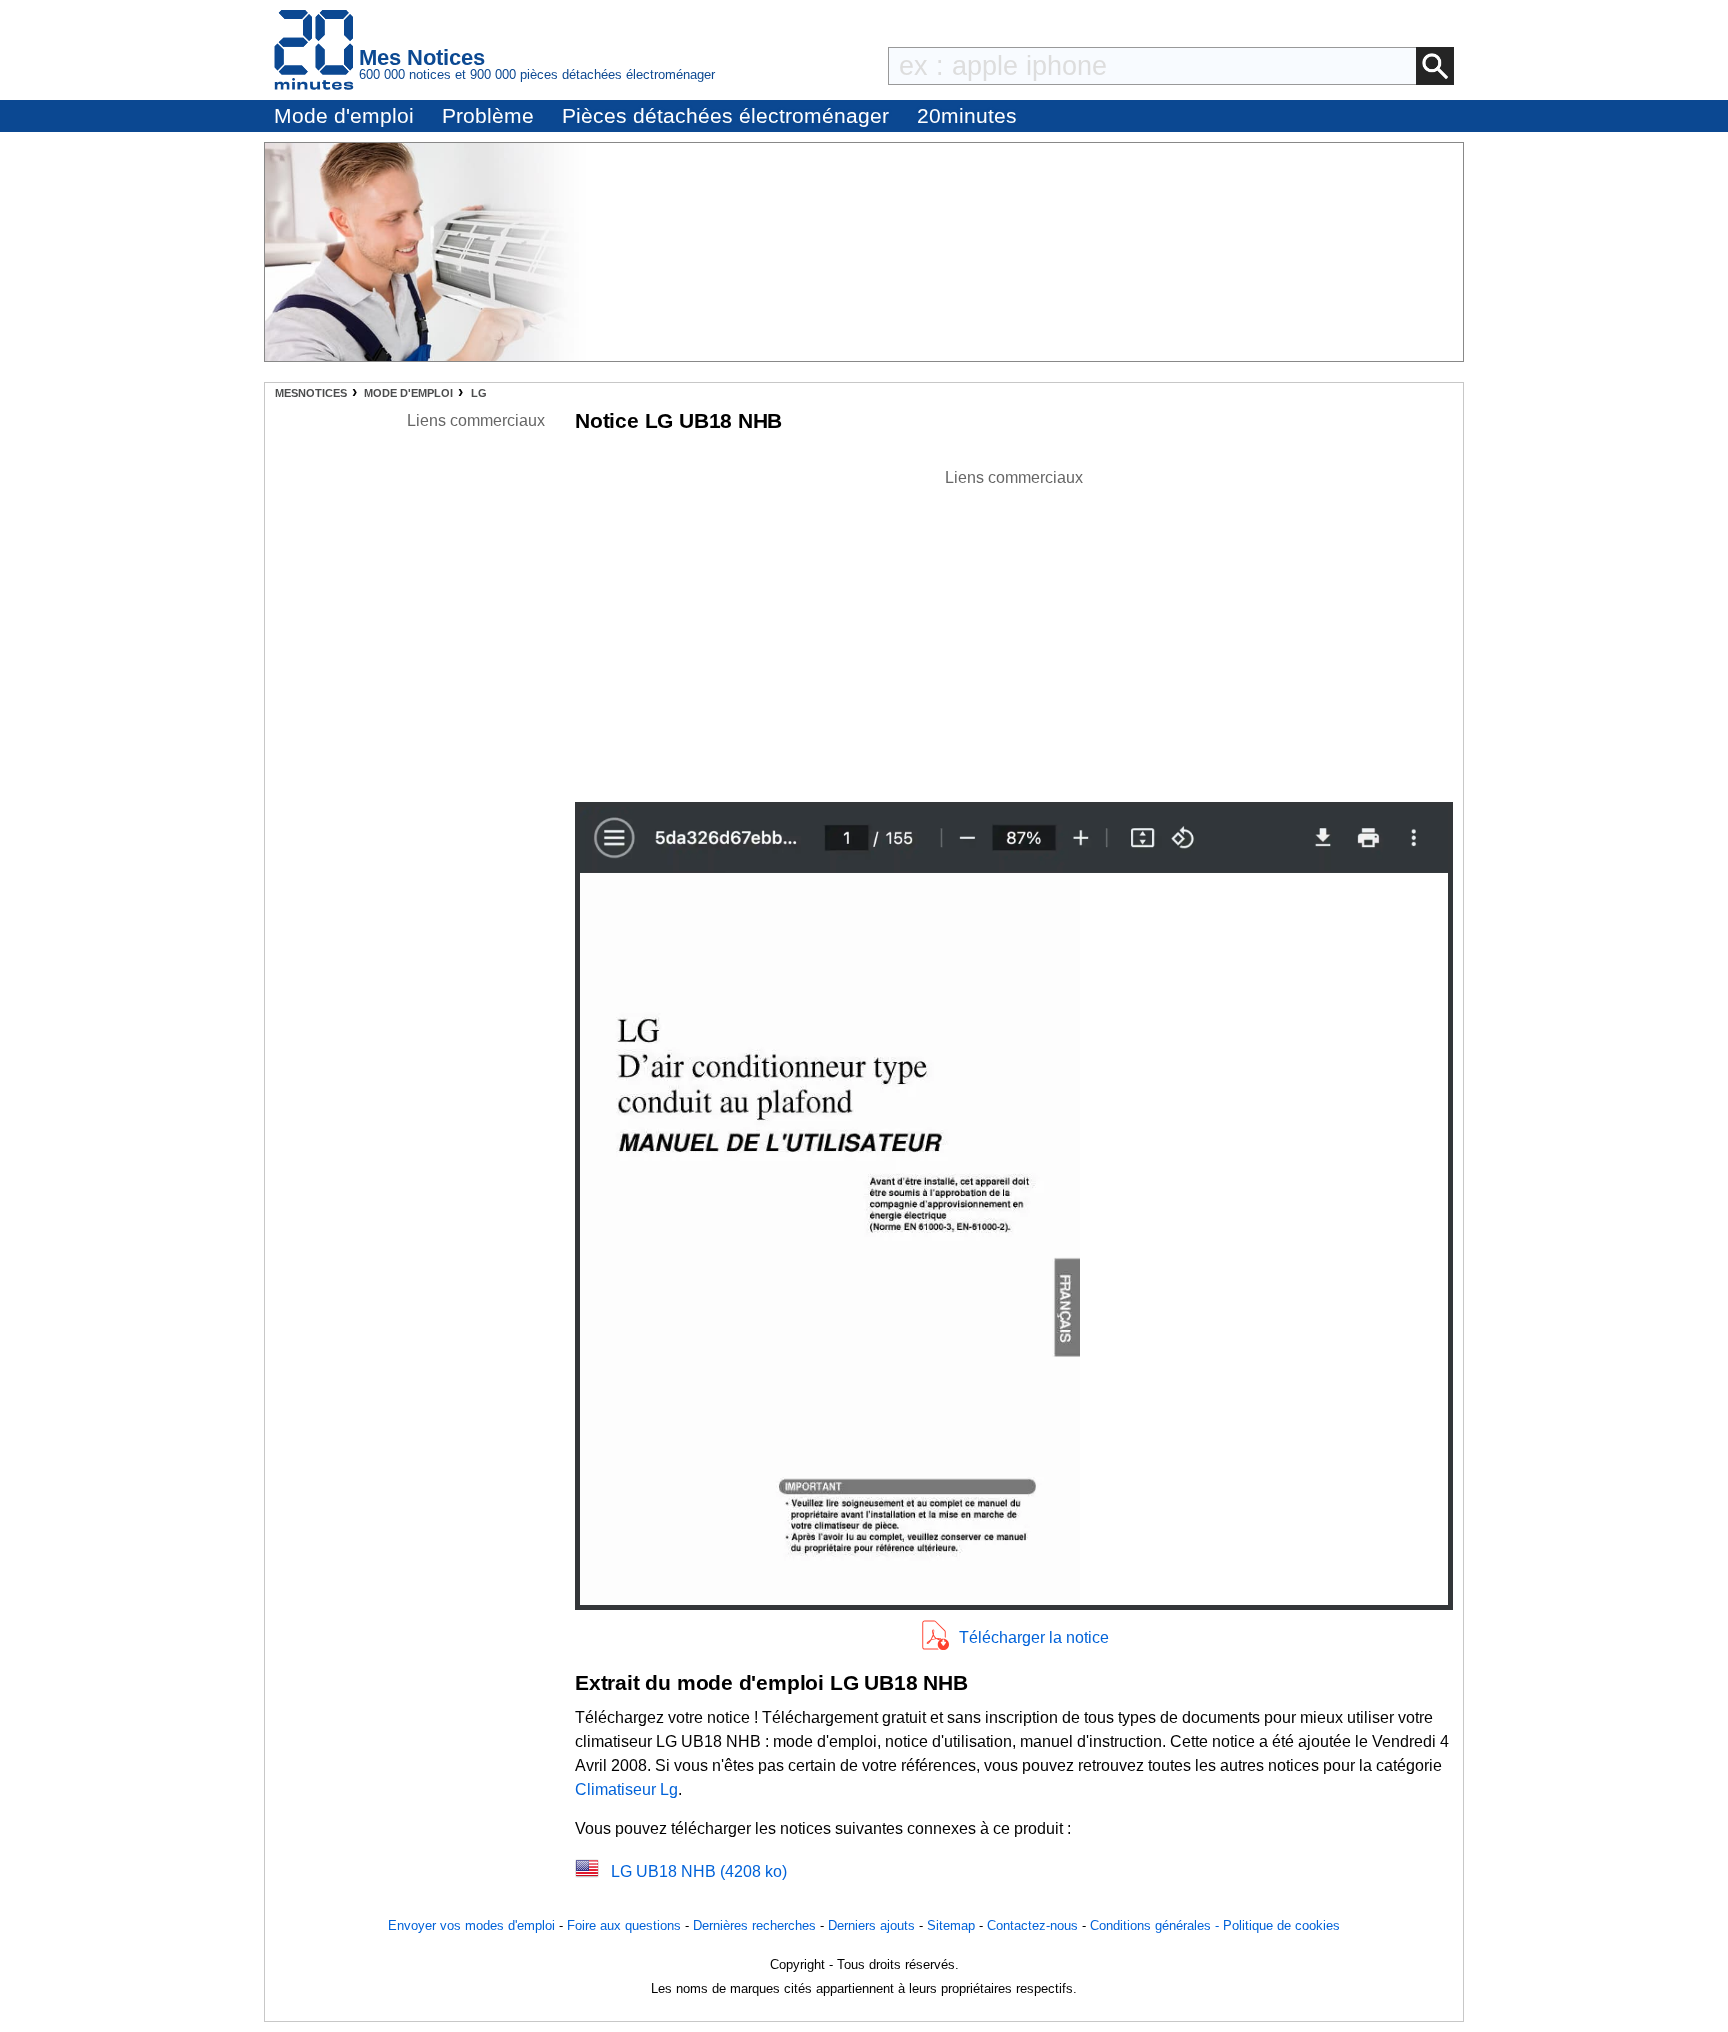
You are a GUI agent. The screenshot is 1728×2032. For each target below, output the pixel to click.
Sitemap (951, 1925)
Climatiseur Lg (626, 1789)
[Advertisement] (1014, 630)
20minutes (967, 115)
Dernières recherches (754, 1925)
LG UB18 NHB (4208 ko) (699, 1871)
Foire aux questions (624, 1925)
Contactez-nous (1032, 1925)
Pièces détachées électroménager (725, 115)
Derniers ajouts (871, 1925)
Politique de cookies (1281, 1925)
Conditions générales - (1156, 1925)
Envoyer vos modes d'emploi (471, 1925)
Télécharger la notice (1034, 1637)
